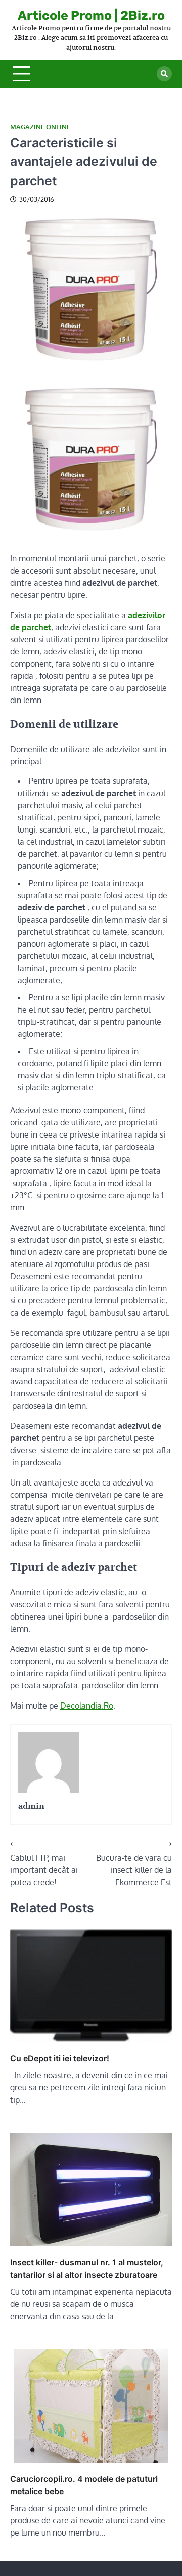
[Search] (164, 74)
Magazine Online (40, 127)
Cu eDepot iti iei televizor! (60, 2058)
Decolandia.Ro (87, 1706)
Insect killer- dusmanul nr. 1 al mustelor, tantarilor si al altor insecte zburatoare (87, 2268)
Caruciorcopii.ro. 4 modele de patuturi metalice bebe (84, 2485)
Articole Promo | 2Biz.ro (91, 15)
